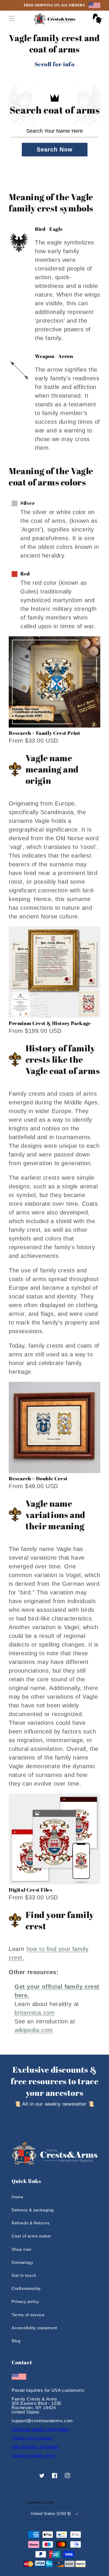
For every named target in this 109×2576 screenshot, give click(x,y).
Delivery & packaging (33, 2210)
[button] (12, 19)
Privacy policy (25, 2301)
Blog (16, 2341)
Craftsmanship (26, 2288)
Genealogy (22, 2262)
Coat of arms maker (32, 2236)
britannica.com (35, 2013)
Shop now (22, 2249)
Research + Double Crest (38, 1478)
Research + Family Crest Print (44, 733)
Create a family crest (33, 2455)
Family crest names (32, 2438)
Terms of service (28, 2315)
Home (17, 2197)
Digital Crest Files (30, 1890)
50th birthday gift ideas (35, 2447)
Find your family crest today (40, 2429)
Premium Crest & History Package (50, 1023)
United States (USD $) (51, 2514)
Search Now (55, 149)
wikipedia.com (34, 2030)
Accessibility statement (34, 2328)
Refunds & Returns (31, 2223)
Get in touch (24, 2275)
